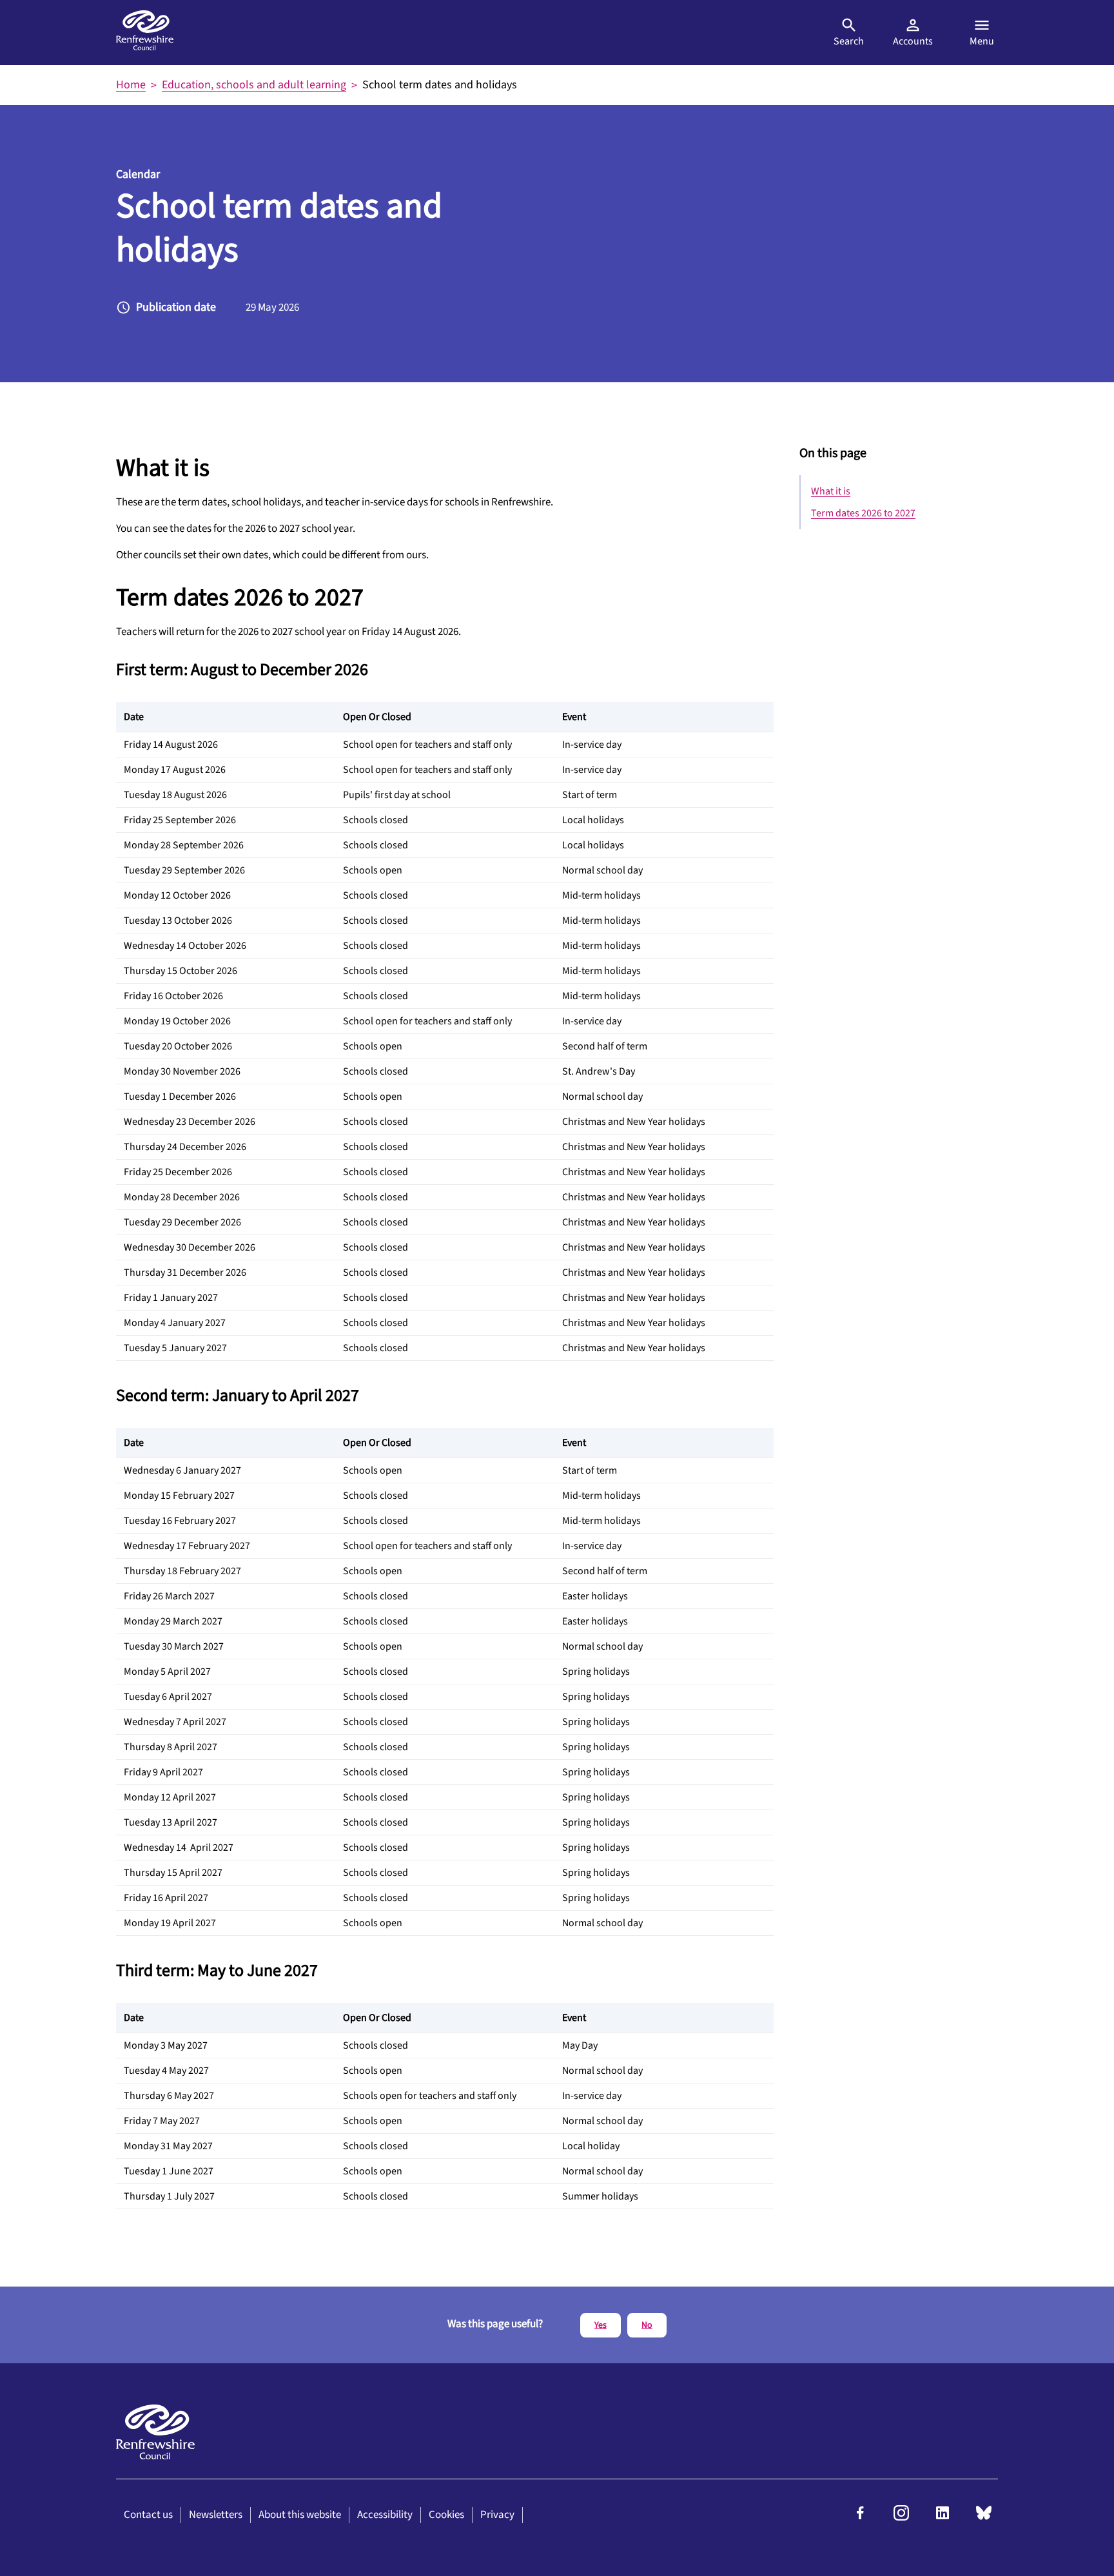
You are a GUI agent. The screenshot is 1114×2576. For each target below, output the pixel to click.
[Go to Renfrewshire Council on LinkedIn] (943, 2517)
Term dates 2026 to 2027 (863, 513)
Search (849, 41)
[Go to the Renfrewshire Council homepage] (145, 32)
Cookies (446, 2515)
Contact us (148, 2515)
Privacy (497, 2515)
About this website (300, 2515)
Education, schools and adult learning (254, 85)
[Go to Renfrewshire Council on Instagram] (901, 2517)
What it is (831, 491)
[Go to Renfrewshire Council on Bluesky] (984, 2517)
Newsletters (216, 2515)
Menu (982, 41)
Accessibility (385, 2515)
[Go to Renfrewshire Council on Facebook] (860, 2517)
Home (131, 85)
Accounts (913, 41)
